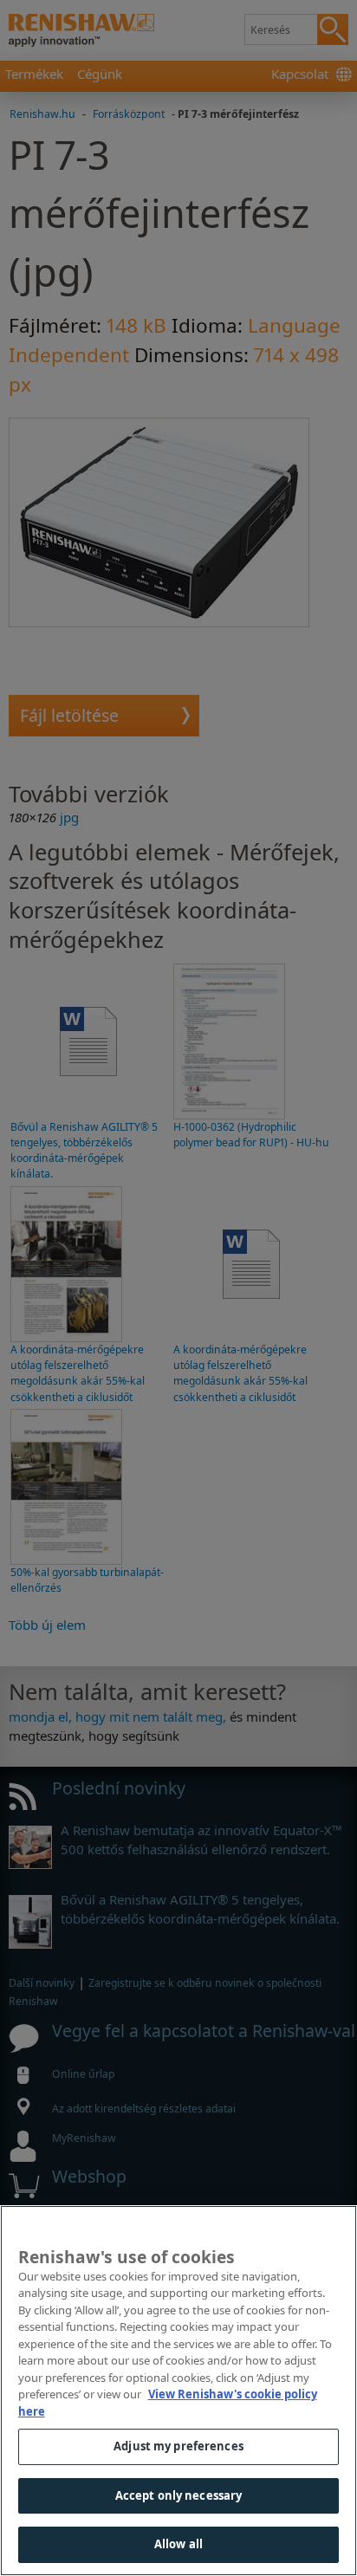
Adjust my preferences (178, 2446)
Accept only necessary (179, 2495)
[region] (178, 2391)
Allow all (178, 2544)
